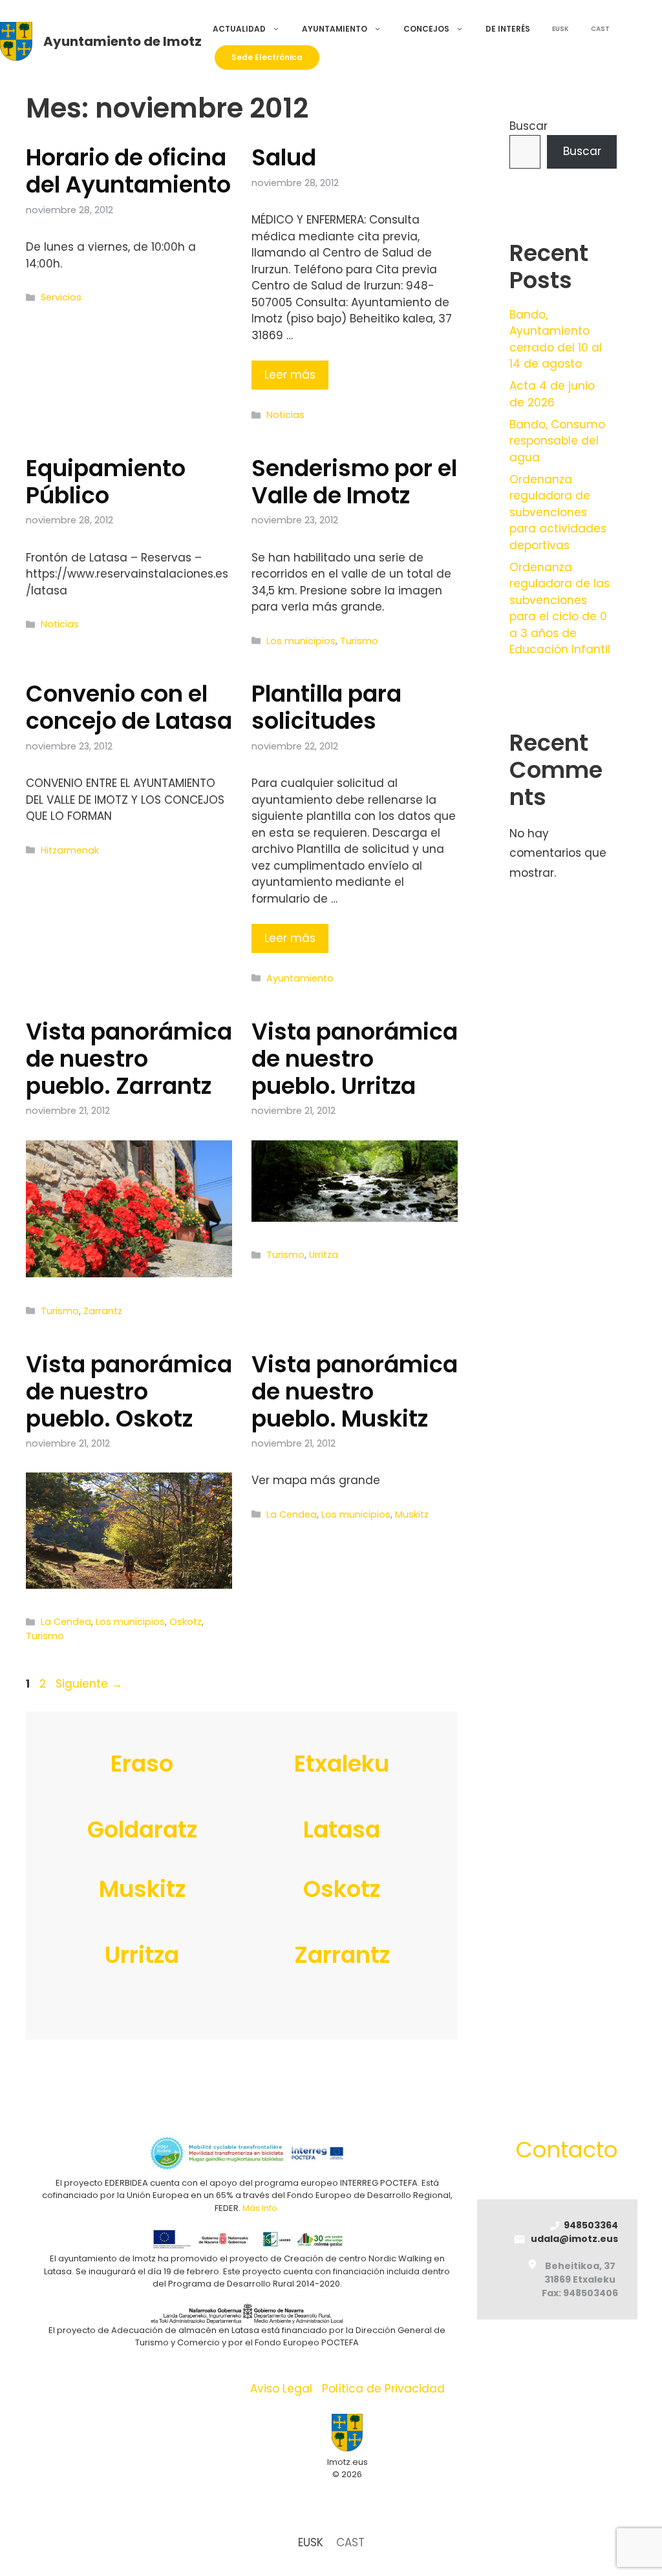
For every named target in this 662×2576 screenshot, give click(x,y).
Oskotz (186, 1622)
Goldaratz (142, 1829)
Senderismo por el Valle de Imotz (354, 482)
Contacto (567, 2150)
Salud (284, 157)
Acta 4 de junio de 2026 (552, 394)
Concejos (426, 29)
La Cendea (66, 1622)
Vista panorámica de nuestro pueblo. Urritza (355, 1059)
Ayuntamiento (335, 29)
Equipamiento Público (106, 482)
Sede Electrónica (267, 57)
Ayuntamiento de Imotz (123, 41)
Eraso (142, 1764)
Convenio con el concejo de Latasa (129, 707)
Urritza (324, 1255)
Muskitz (412, 1514)
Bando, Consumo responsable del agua (557, 441)
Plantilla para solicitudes (326, 707)
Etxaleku (342, 1764)
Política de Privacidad (383, 2389)
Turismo (359, 641)
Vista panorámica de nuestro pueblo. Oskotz (129, 1391)
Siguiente (89, 1684)
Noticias (285, 415)
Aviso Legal (281, 2389)
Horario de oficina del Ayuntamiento (128, 171)
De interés (508, 29)
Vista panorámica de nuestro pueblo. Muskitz (355, 1391)
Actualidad (239, 29)
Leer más (290, 375)
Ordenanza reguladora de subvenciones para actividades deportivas (558, 512)
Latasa (342, 1829)
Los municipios (301, 641)
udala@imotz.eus (574, 2239)
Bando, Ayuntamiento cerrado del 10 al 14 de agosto (556, 340)
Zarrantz (103, 1311)
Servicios (61, 297)
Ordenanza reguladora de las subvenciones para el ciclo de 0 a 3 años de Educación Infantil (560, 609)
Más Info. (261, 2208)
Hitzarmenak (70, 850)
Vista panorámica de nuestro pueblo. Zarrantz (129, 1059)
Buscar (529, 126)
